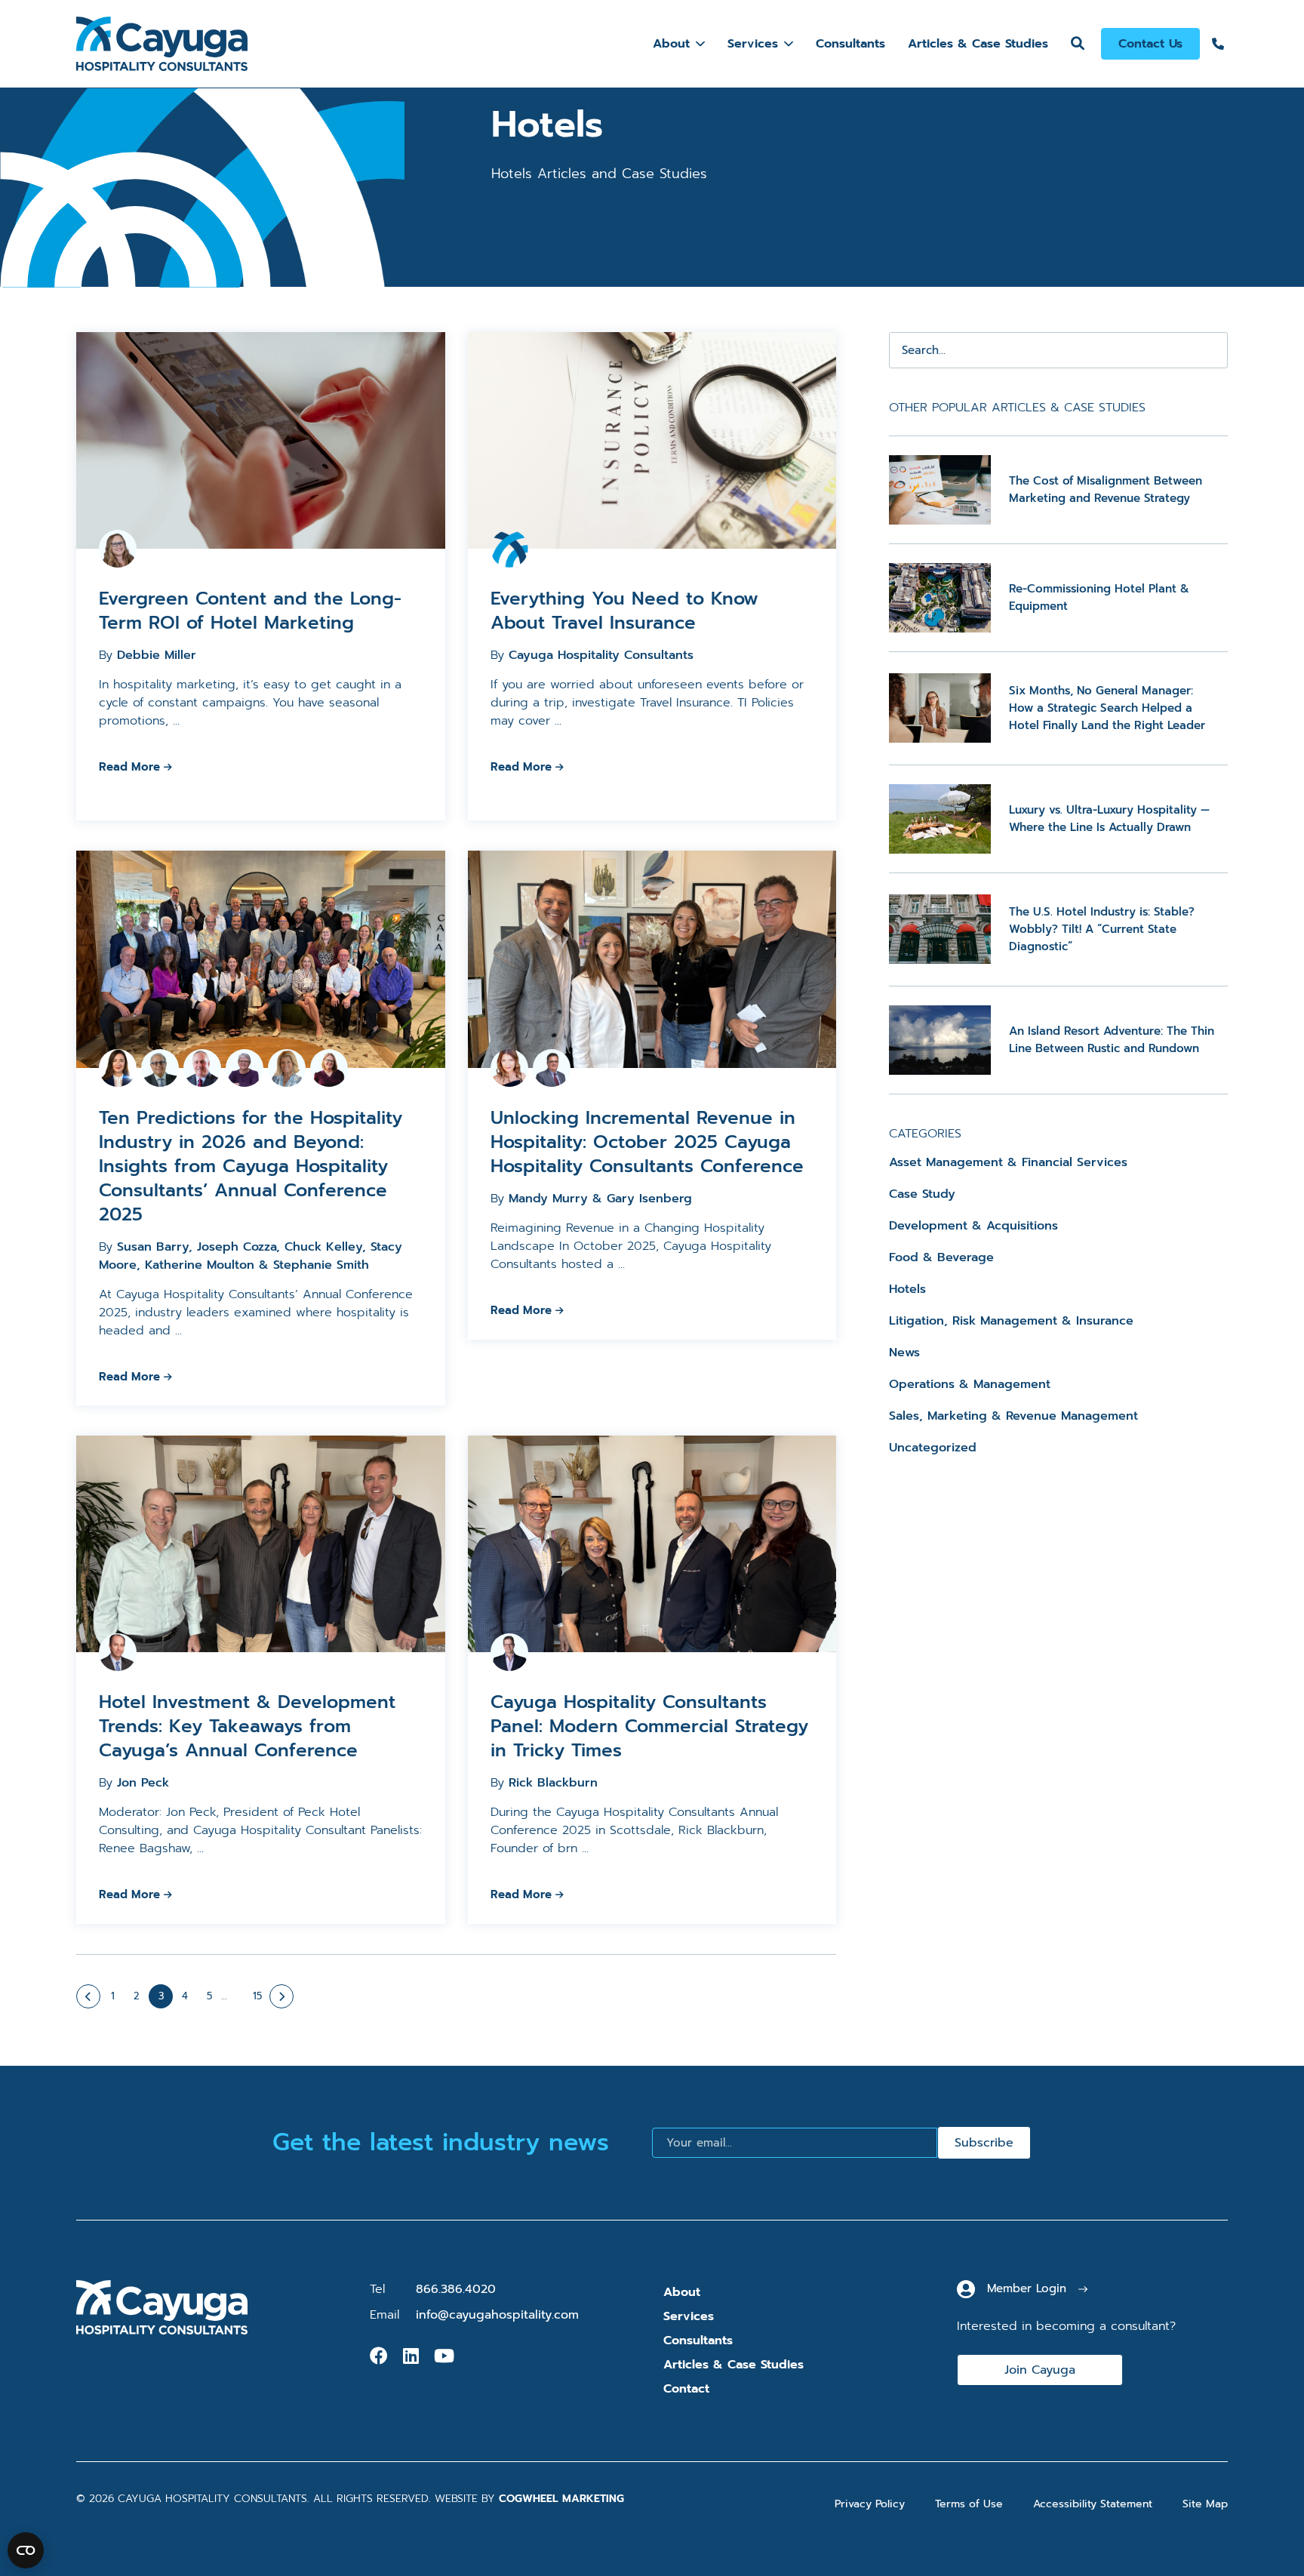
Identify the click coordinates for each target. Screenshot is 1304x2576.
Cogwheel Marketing (561, 2499)
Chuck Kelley (323, 1247)
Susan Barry (153, 1247)
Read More (129, 767)
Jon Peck (143, 1783)
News (904, 1353)
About (671, 44)
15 (257, 1996)
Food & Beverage (941, 1257)
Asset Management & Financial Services (1008, 1162)
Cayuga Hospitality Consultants (601, 655)
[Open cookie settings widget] (26, 2550)
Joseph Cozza (237, 1247)
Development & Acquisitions (973, 1226)
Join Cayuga (1040, 2370)
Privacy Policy (870, 2504)
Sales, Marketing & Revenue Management (1013, 1416)
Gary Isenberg (649, 1199)
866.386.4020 (456, 2289)
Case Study (922, 1194)
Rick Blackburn (553, 1783)
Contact (686, 2389)
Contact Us (1150, 44)
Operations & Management (970, 1384)
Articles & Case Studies (978, 44)
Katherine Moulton (200, 1265)
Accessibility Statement (1093, 2504)
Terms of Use (969, 2504)
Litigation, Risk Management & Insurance (1011, 1321)
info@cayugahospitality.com (497, 2315)
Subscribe (984, 2143)
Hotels (907, 1289)
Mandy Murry (548, 1199)
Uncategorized (933, 1448)
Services (753, 44)
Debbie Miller (157, 655)
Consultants (850, 44)
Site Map (1205, 2504)
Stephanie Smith (321, 1265)
